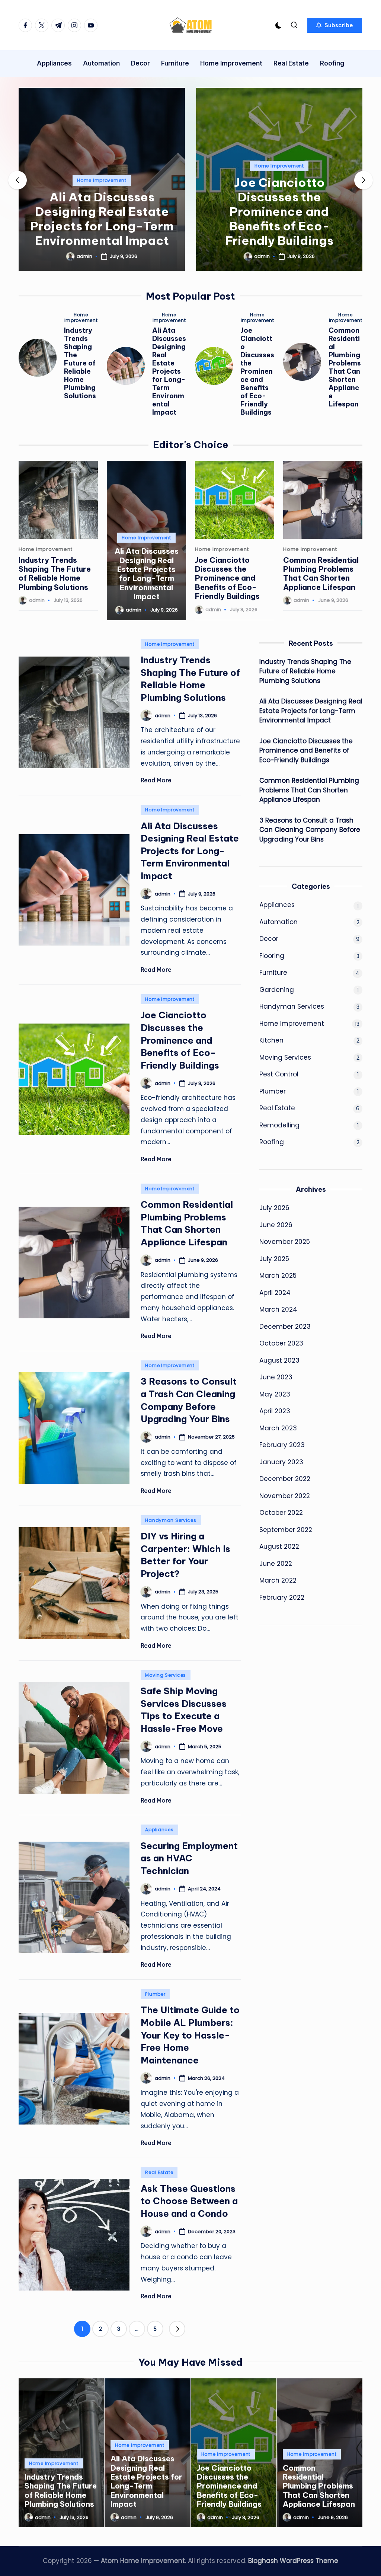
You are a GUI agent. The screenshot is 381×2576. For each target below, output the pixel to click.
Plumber (155, 1994)
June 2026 (276, 1225)
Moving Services (166, 1675)
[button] (335, 25)
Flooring (272, 956)
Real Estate (159, 2172)
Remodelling (279, 1125)
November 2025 (285, 1242)
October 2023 (281, 1343)
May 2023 (275, 1394)
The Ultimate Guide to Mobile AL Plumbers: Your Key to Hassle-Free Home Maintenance (190, 2035)
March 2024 (278, 1309)
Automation (278, 922)
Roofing (272, 1142)
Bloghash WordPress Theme (293, 2561)
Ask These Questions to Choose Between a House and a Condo (189, 2201)
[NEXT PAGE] (177, 2329)
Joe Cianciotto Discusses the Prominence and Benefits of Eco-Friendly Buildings (279, 211)
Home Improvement (102, 180)
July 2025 (274, 1259)
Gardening (277, 990)
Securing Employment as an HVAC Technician (189, 1858)
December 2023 (285, 1327)
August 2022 (279, 1546)
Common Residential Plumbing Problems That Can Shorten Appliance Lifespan (345, 367)
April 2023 (275, 1411)
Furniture (273, 973)
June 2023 (276, 1377)
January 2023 (281, 1462)
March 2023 (278, 1428)
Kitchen (271, 1040)
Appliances (159, 1830)
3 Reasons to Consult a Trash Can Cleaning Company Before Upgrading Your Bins (310, 830)
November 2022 (285, 1496)
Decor (269, 939)
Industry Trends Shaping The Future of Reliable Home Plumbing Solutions (80, 363)
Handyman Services (171, 1520)
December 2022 (285, 1479)
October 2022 (281, 1513)
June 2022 (276, 1564)
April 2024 (275, 1293)
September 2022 (286, 1530)
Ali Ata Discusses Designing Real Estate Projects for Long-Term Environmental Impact (102, 219)
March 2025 (278, 1276)
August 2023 (279, 1360)
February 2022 (282, 1597)
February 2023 (282, 1445)
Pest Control (279, 1074)
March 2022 (278, 1580)
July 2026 (274, 1208)
